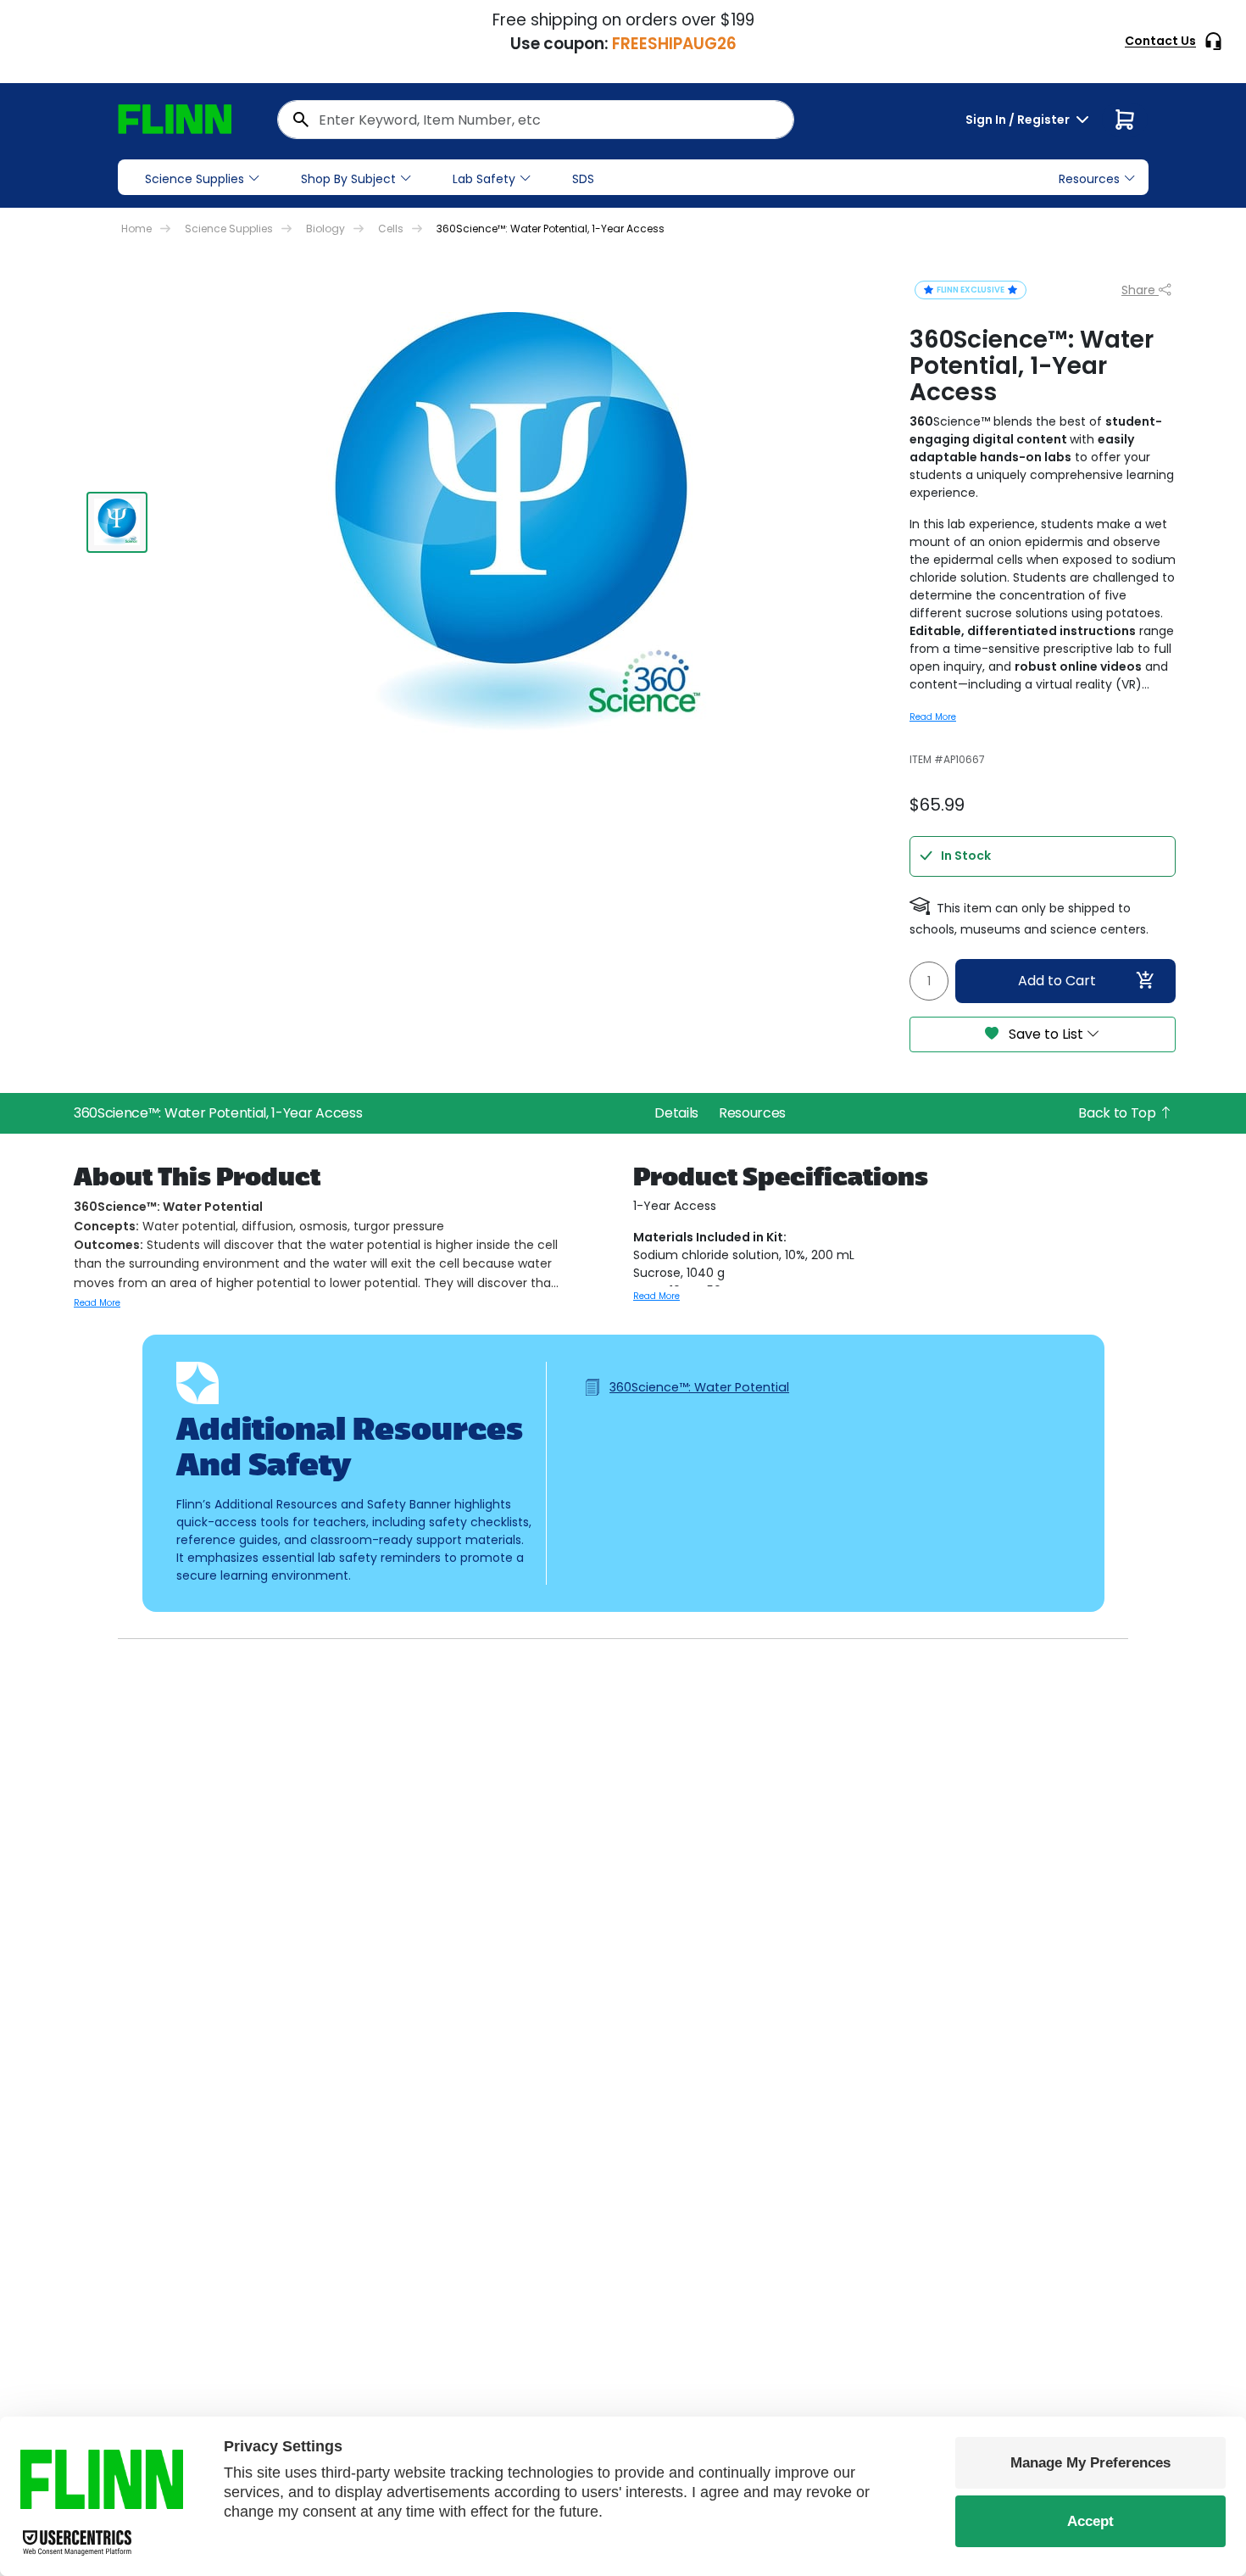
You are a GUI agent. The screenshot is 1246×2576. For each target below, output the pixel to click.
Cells (391, 229)
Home (136, 229)
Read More (933, 717)
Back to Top (1118, 1113)
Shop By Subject (348, 179)
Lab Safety (484, 179)
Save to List (1046, 1034)
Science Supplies (195, 179)
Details (676, 1113)
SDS (583, 179)
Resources (752, 1113)
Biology (325, 229)
